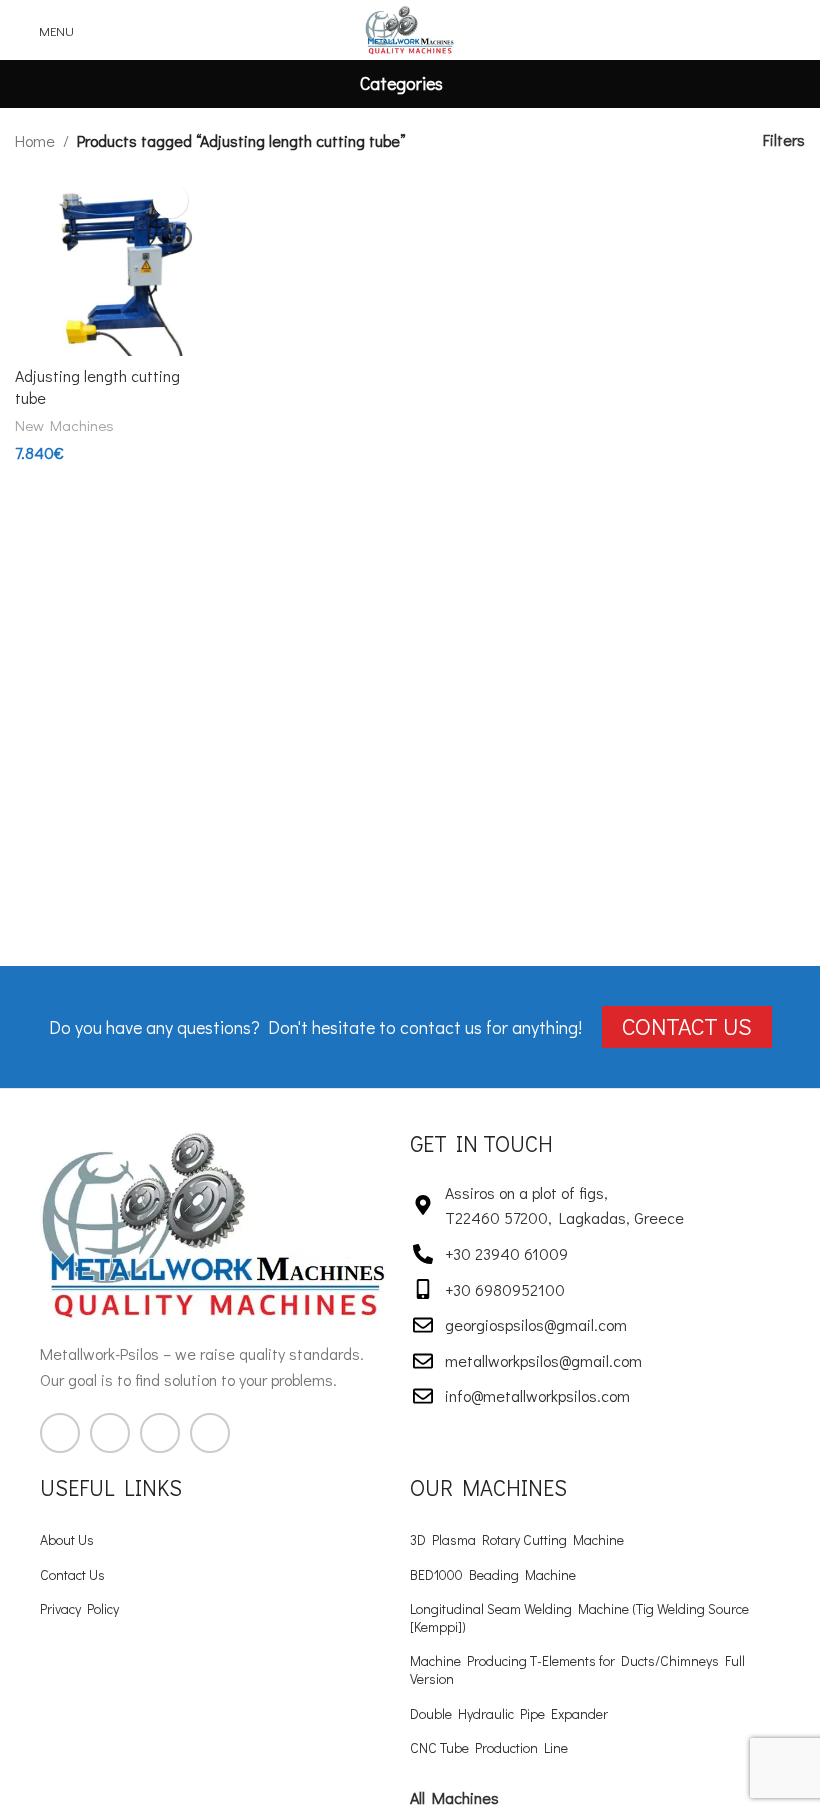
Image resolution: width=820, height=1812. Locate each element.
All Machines (454, 1797)
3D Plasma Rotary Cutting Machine (517, 1539)
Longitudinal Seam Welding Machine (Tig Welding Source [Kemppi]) (579, 1617)
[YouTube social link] (160, 1433)
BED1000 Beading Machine (493, 1574)
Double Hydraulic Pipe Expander (509, 1713)
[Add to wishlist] (170, 200)
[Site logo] (410, 27)
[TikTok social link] (210, 1433)
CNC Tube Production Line (489, 1747)
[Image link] (215, 1222)
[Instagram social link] (110, 1433)
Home (35, 140)
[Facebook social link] (60, 1433)
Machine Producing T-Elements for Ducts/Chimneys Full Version (577, 1669)
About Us (67, 1539)
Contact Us (72, 1574)
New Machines (64, 425)
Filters (784, 140)
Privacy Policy (79, 1608)
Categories (401, 84)
